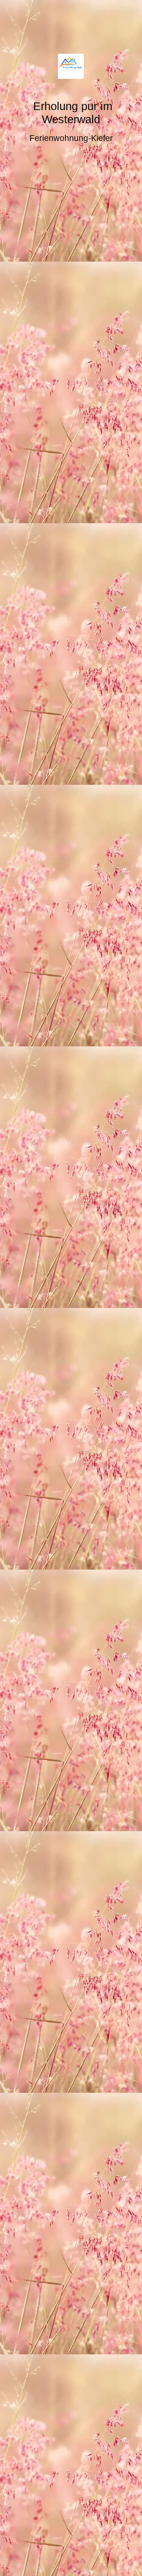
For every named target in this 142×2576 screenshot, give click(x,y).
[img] (71, 66)
